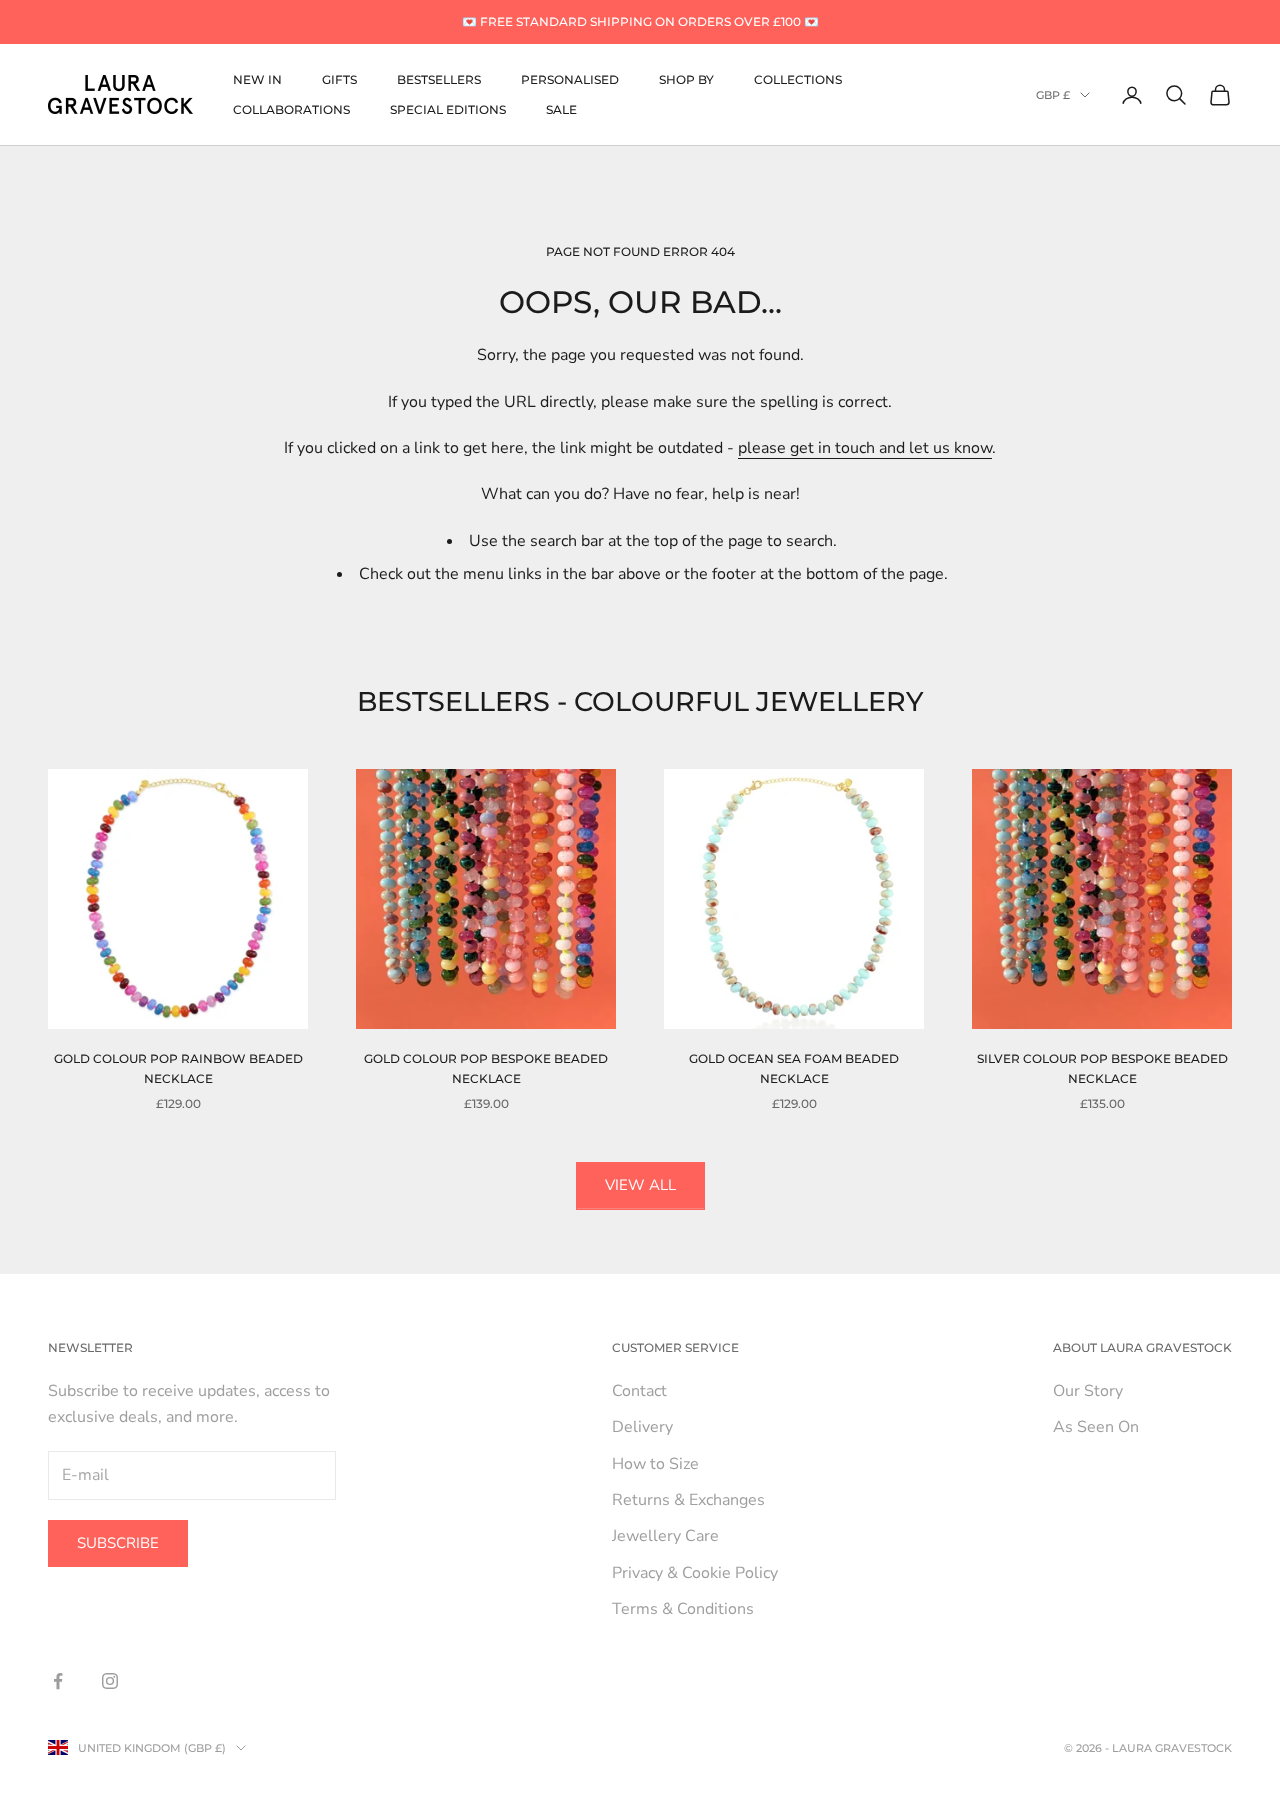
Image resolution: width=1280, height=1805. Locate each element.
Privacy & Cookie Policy (695, 1573)
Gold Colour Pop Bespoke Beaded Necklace (486, 1068)
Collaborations (291, 109)
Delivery (642, 1427)
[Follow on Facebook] (58, 1681)
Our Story (1088, 1391)
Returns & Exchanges (688, 1500)
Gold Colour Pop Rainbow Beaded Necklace (178, 1068)
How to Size (655, 1464)
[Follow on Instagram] (110, 1681)
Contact (639, 1391)
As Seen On (1096, 1427)
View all (640, 1185)
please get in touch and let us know (865, 448)
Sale (561, 109)
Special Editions (448, 109)
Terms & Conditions (683, 1609)
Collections (798, 78)
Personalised (570, 78)
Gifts (339, 78)
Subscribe (118, 1543)
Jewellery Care (665, 1536)
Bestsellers (439, 78)
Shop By (686, 78)
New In (257, 78)
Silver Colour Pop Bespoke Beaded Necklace (1102, 1068)
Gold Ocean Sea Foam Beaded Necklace (794, 1068)
